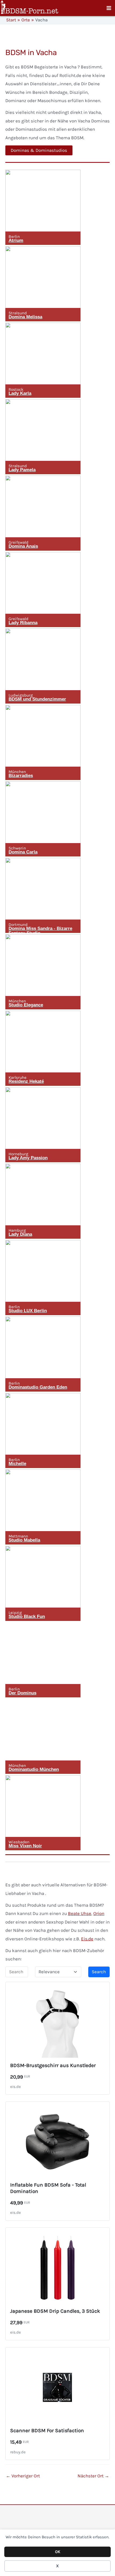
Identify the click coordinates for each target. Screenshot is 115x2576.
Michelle (17, 1464)
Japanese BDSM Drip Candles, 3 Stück (55, 2311)
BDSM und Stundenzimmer (37, 699)
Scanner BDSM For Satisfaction (47, 2430)
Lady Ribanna (23, 623)
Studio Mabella (24, 1540)
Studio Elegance (26, 1005)
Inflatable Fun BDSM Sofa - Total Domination (48, 2188)
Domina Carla (23, 852)
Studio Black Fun (27, 1617)
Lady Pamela (22, 470)
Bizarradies (21, 776)
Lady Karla (20, 393)
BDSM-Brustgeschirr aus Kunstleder (53, 2065)
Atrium (16, 240)
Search (99, 1972)
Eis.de (87, 1939)
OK (58, 2552)
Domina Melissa (25, 317)
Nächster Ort (93, 2476)
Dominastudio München (34, 1769)
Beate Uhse (80, 1913)
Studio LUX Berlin (28, 1311)
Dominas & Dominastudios (39, 150)
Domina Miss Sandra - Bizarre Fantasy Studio (40, 931)
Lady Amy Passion (28, 1158)
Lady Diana (20, 1234)
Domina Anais (23, 546)
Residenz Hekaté (26, 1081)
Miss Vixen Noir (25, 1846)
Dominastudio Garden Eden (38, 1387)
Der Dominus (22, 1693)
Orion (99, 1913)
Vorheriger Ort (23, 2476)
